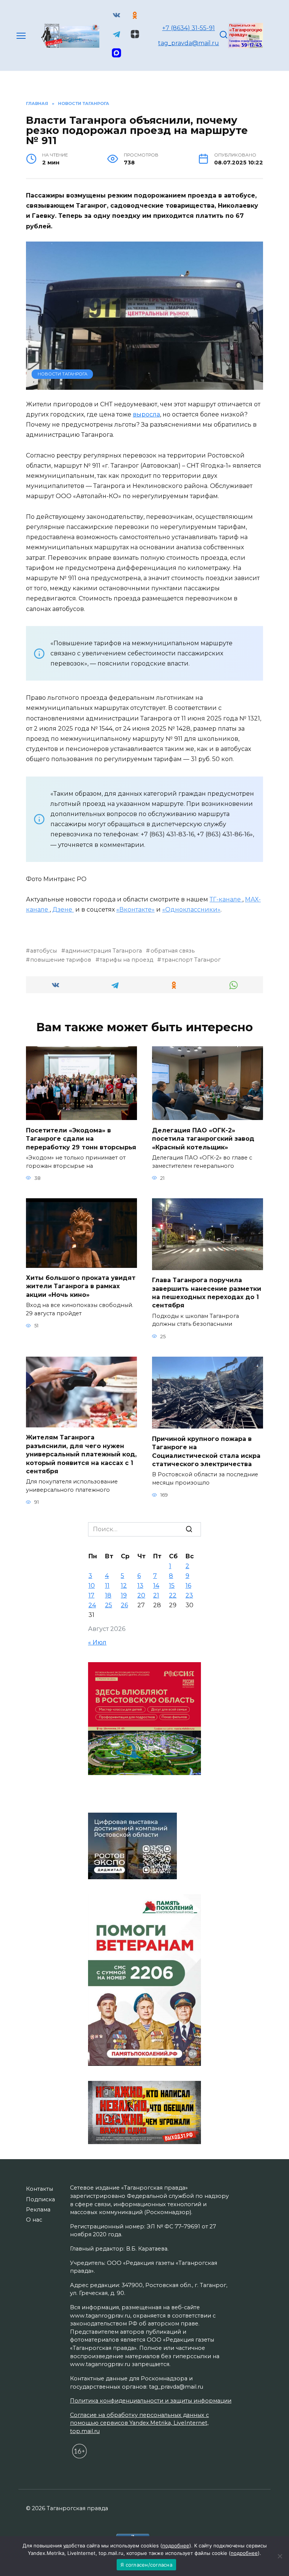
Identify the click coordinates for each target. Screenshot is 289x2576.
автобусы (43, 951)
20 (141, 1595)
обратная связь (172, 951)
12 (124, 1586)
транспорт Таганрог (191, 960)
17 (91, 1595)
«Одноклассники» (191, 910)
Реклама (38, 2210)
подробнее (176, 2546)
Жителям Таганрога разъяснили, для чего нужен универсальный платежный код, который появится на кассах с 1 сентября (81, 1454)
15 (172, 1586)
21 (156, 1595)
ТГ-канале (226, 899)
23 (189, 1595)
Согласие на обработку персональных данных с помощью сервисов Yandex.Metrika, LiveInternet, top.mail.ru (139, 2423)
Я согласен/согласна (146, 2565)
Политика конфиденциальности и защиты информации (151, 2401)
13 (140, 1586)
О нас (34, 2220)
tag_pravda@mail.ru (189, 43)
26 (124, 1605)
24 (92, 1605)
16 (188, 1586)
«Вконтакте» (135, 910)
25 (109, 1605)
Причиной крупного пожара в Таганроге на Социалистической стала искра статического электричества (206, 1451)
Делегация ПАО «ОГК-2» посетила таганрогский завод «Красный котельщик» (203, 1138)
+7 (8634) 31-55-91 (189, 28)
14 (156, 1586)
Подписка (40, 2199)
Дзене (63, 910)
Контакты (40, 2189)
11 (107, 1586)
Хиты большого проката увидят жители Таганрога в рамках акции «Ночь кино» (81, 1286)
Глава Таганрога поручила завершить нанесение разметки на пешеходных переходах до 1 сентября (207, 1293)
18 (108, 1595)
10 (92, 1586)
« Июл (97, 1642)
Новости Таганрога (62, 374)
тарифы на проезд (126, 960)
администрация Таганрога (104, 951)
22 (173, 1595)
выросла (146, 414)
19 (124, 1595)
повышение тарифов (61, 960)
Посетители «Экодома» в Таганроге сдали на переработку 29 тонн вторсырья (81, 1138)
